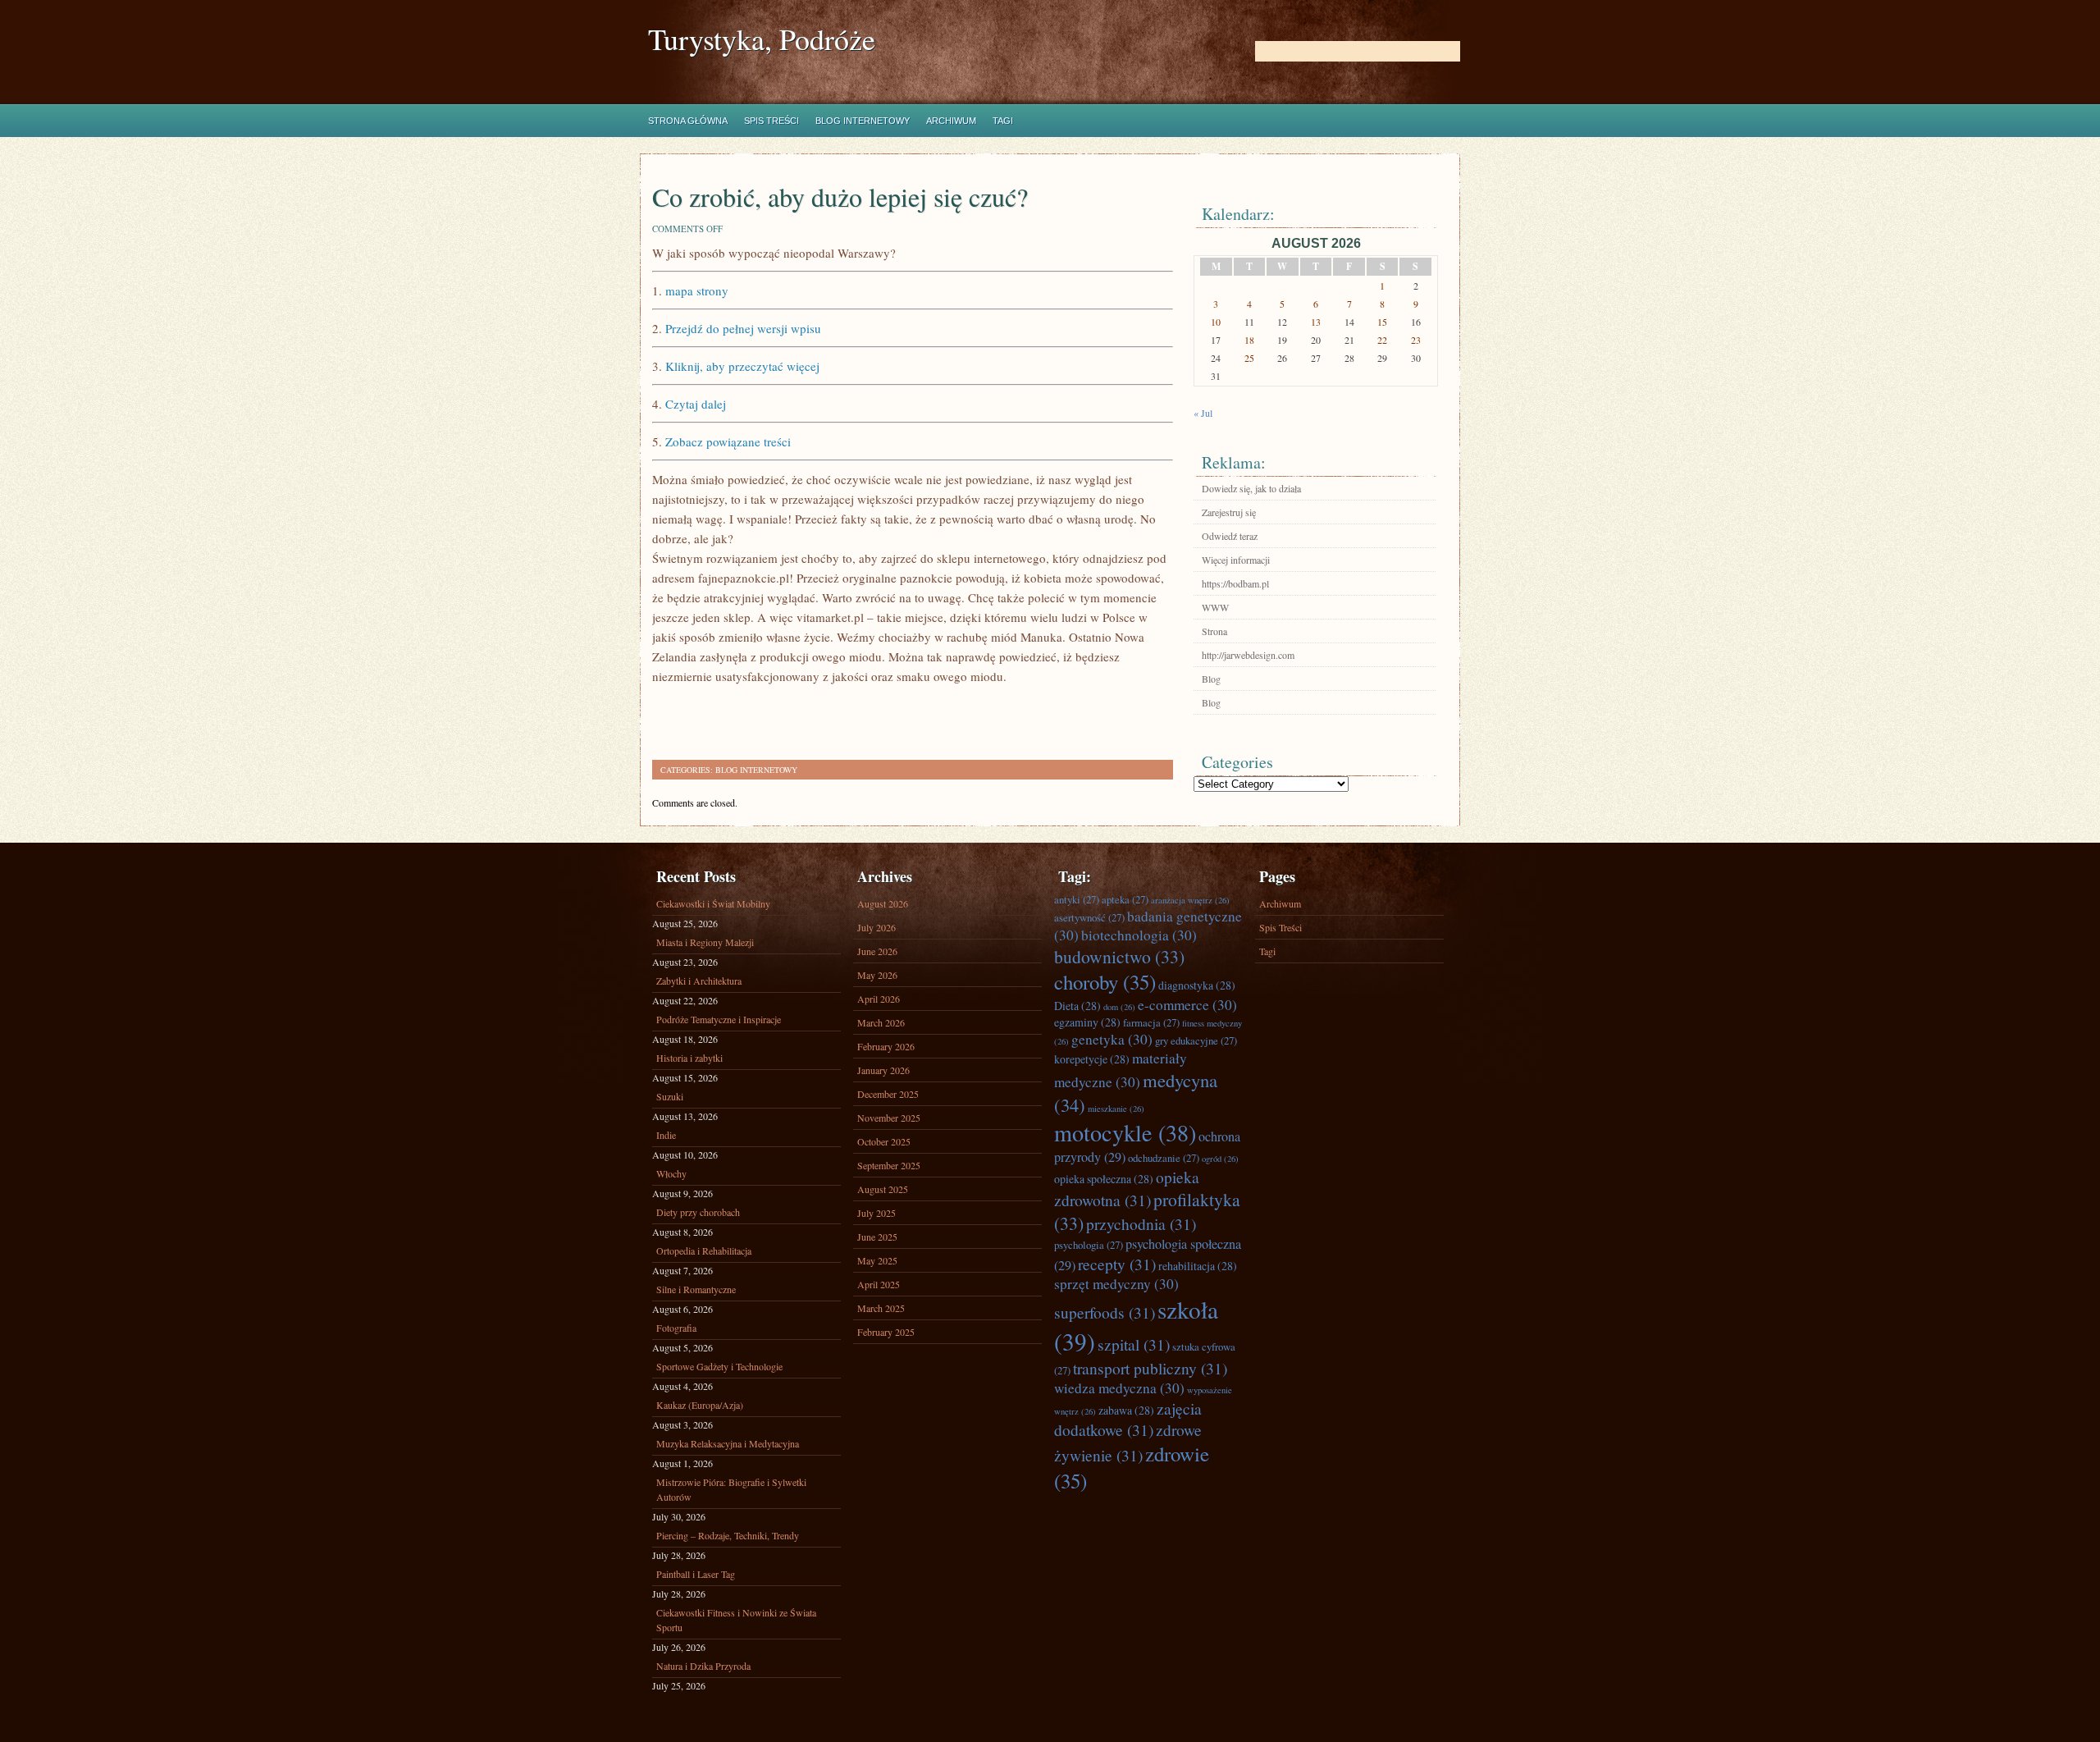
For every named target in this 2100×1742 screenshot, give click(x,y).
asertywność (1089, 917)
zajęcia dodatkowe (1128, 1419)
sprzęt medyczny (1116, 1284)
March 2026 (881, 1022)
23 (1416, 340)
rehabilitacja (1198, 1266)
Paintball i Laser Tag (696, 1574)
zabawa (1126, 1410)
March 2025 (881, 1308)
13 (1316, 322)
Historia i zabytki (689, 1058)
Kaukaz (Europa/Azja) (700, 1405)
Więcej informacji (1236, 560)
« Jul (1203, 413)
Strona (1214, 631)
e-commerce (1187, 1005)
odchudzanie (1164, 1158)
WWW (1215, 607)
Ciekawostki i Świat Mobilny (713, 903)
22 (1382, 340)
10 (1216, 322)
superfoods (1105, 1312)
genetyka (1112, 1039)
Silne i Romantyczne (696, 1289)
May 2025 (877, 1260)
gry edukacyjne (1196, 1040)
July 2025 (877, 1213)
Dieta (1077, 1006)
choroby (1105, 982)
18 (1249, 340)
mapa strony (697, 290)
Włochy (671, 1173)
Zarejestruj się (1229, 512)
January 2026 (883, 1070)
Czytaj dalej (696, 404)
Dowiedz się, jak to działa (1251, 488)
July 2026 (877, 927)
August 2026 (883, 903)
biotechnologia (1139, 935)
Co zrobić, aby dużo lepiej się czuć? (840, 197)
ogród (1220, 1159)
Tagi (1003, 121)
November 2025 (889, 1118)
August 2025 (883, 1189)
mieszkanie (1116, 1109)
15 (1382, 322)
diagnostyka (1197, 985)
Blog (1211, 679)
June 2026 (877, 951)
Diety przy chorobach (698, 1212)
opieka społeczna (1104, 1179)
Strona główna (688, 121)
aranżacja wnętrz (1190, 900)
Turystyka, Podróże (762, 39)
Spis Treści (772, 121)
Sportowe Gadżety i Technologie (719, 1366)
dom (1119, 1007)
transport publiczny (1150, 1368)
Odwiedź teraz (1230, 536)
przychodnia (1141, 1223)
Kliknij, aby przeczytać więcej (742, 366)
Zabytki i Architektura (699, 981)
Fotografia (676, 1328)
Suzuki (670, 1096)
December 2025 (888, 1094)
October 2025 (884, 1141)
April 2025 (879, 1284)
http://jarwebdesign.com (1248, 655)
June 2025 (877, 1237)
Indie (666, 1135)
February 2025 (886, 1332)
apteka (1125, 899)
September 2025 (889, 1165)
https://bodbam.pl (1235, 583)
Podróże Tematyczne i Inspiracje (719, 1019)
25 (1249, 358)
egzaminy (1087, 1022)
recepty (1117, 1264)
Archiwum (951, 121)
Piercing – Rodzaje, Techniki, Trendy (728, 1535)
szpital (1134, 1344)
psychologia (1089, 1245)
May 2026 (877, 975)
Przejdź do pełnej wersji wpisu (743, 328)
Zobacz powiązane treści (728, 441)
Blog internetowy (863, 121)
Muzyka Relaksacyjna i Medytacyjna (728, 1443)
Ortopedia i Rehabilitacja (704, 1250)
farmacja (1151, 1022)
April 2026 (879, 999)
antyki (1077, 899)
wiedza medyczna (1119, 1388)
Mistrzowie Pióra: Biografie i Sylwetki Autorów (731, 1489)
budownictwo (1119, 956)
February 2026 (886, 1046)
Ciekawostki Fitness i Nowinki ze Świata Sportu (736, 1620)
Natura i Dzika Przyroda (703, 1666)
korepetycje (1092, 1059)
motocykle (1125, 1132)
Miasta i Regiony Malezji (705, 942)
